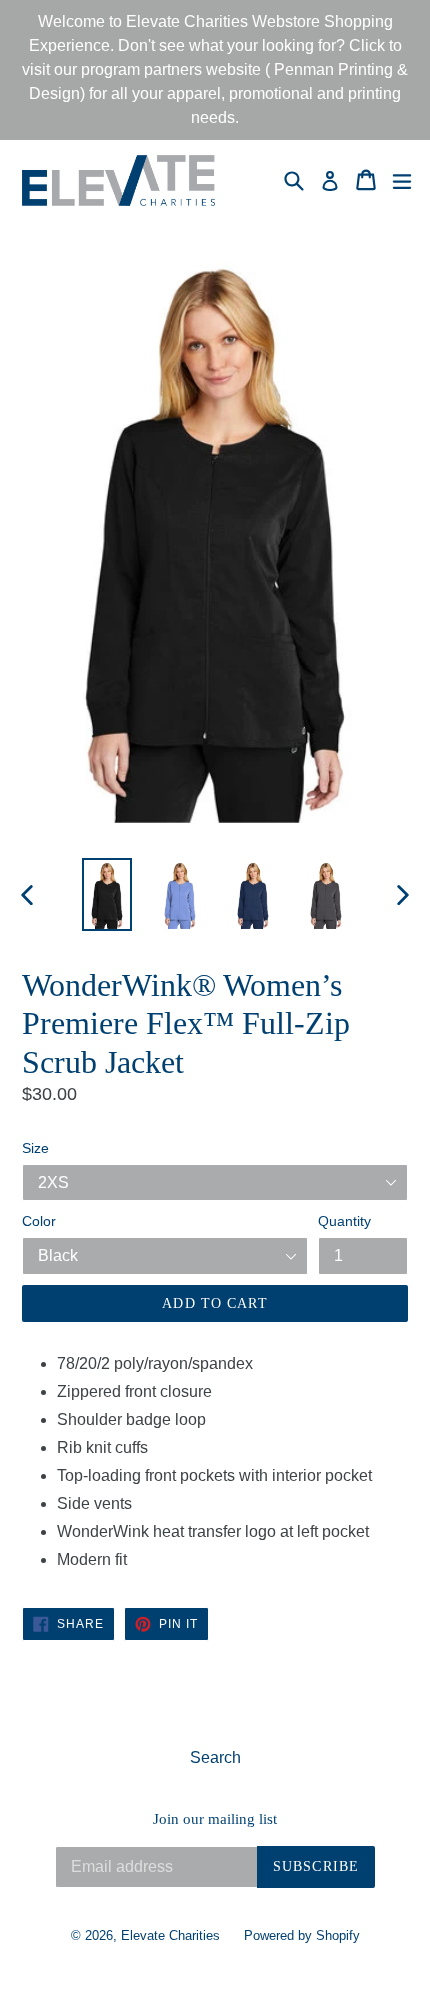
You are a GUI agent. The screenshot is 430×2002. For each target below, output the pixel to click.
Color (39, 1221)
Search (215, 1757)
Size (35, 1148)
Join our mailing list (215, 1819)
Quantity (344, 1221)
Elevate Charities (170, 1935)
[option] (106, 894)
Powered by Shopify (302, 1935)
